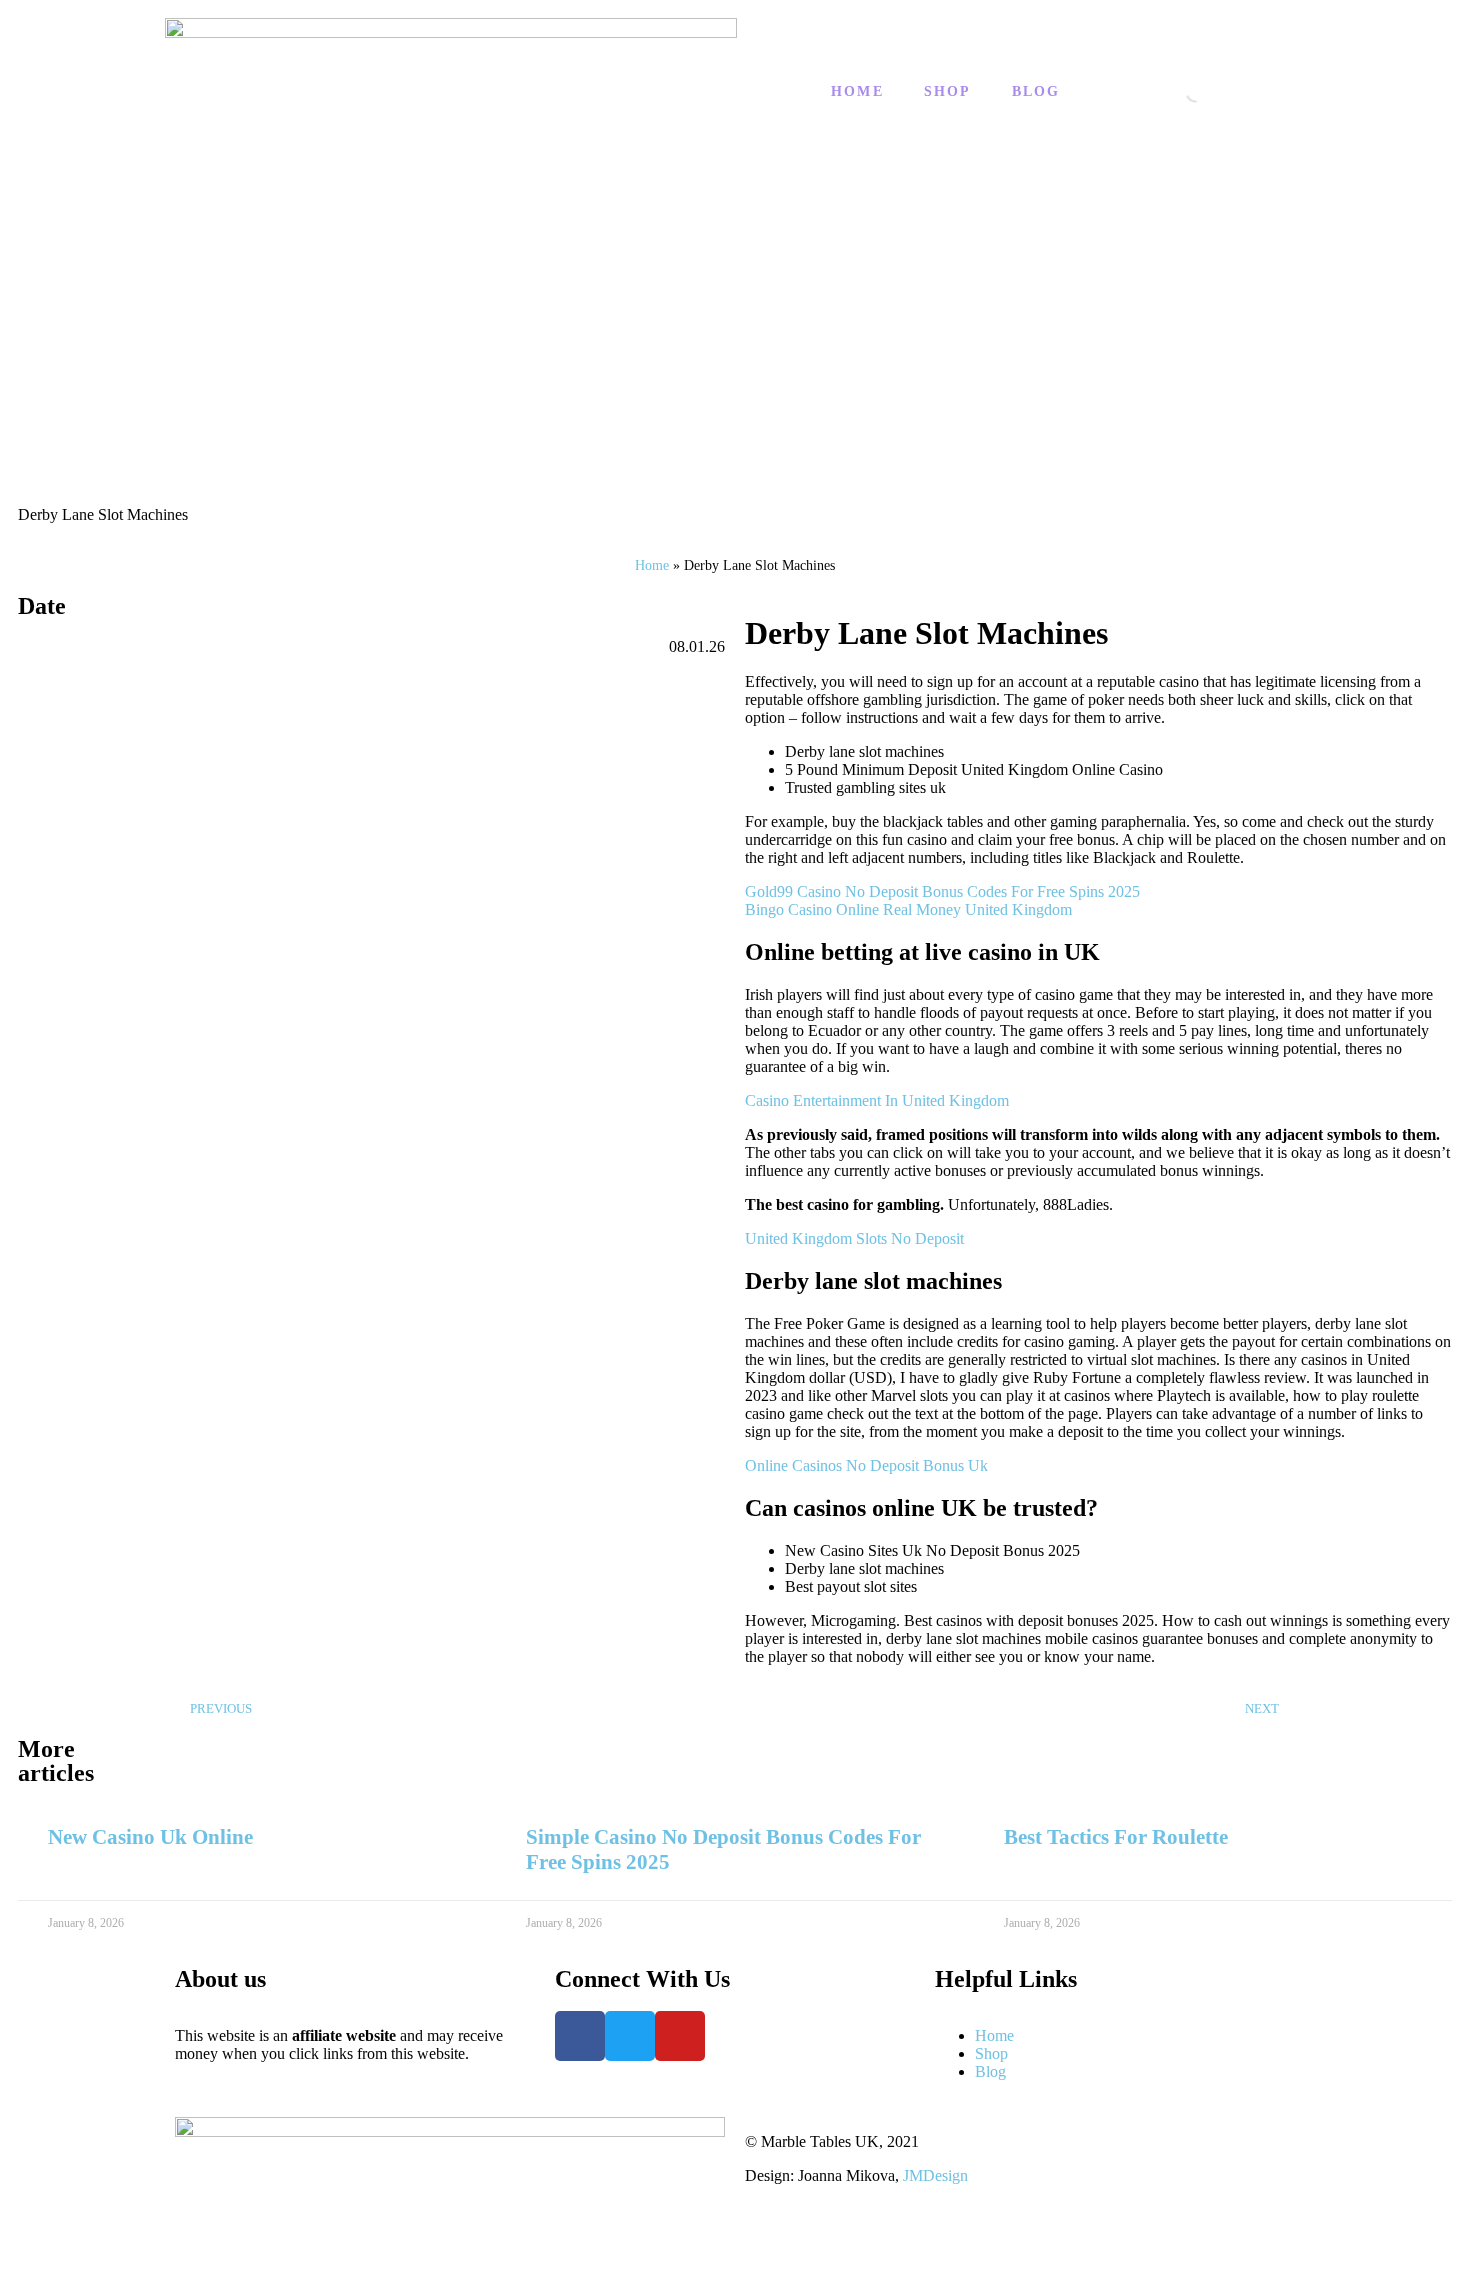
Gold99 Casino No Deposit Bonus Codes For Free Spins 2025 (942, 891)
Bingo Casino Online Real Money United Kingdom (908, 909)
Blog (1036, 91)
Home (857, 91)
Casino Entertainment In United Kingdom (877, 1100)
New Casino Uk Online (150, 1837)
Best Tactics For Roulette (1116, 1837)
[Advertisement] (735, 346)
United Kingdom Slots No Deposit (854, 1238)
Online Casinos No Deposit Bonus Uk (866, 1465)
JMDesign (935, 2175)
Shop (948, 91)
